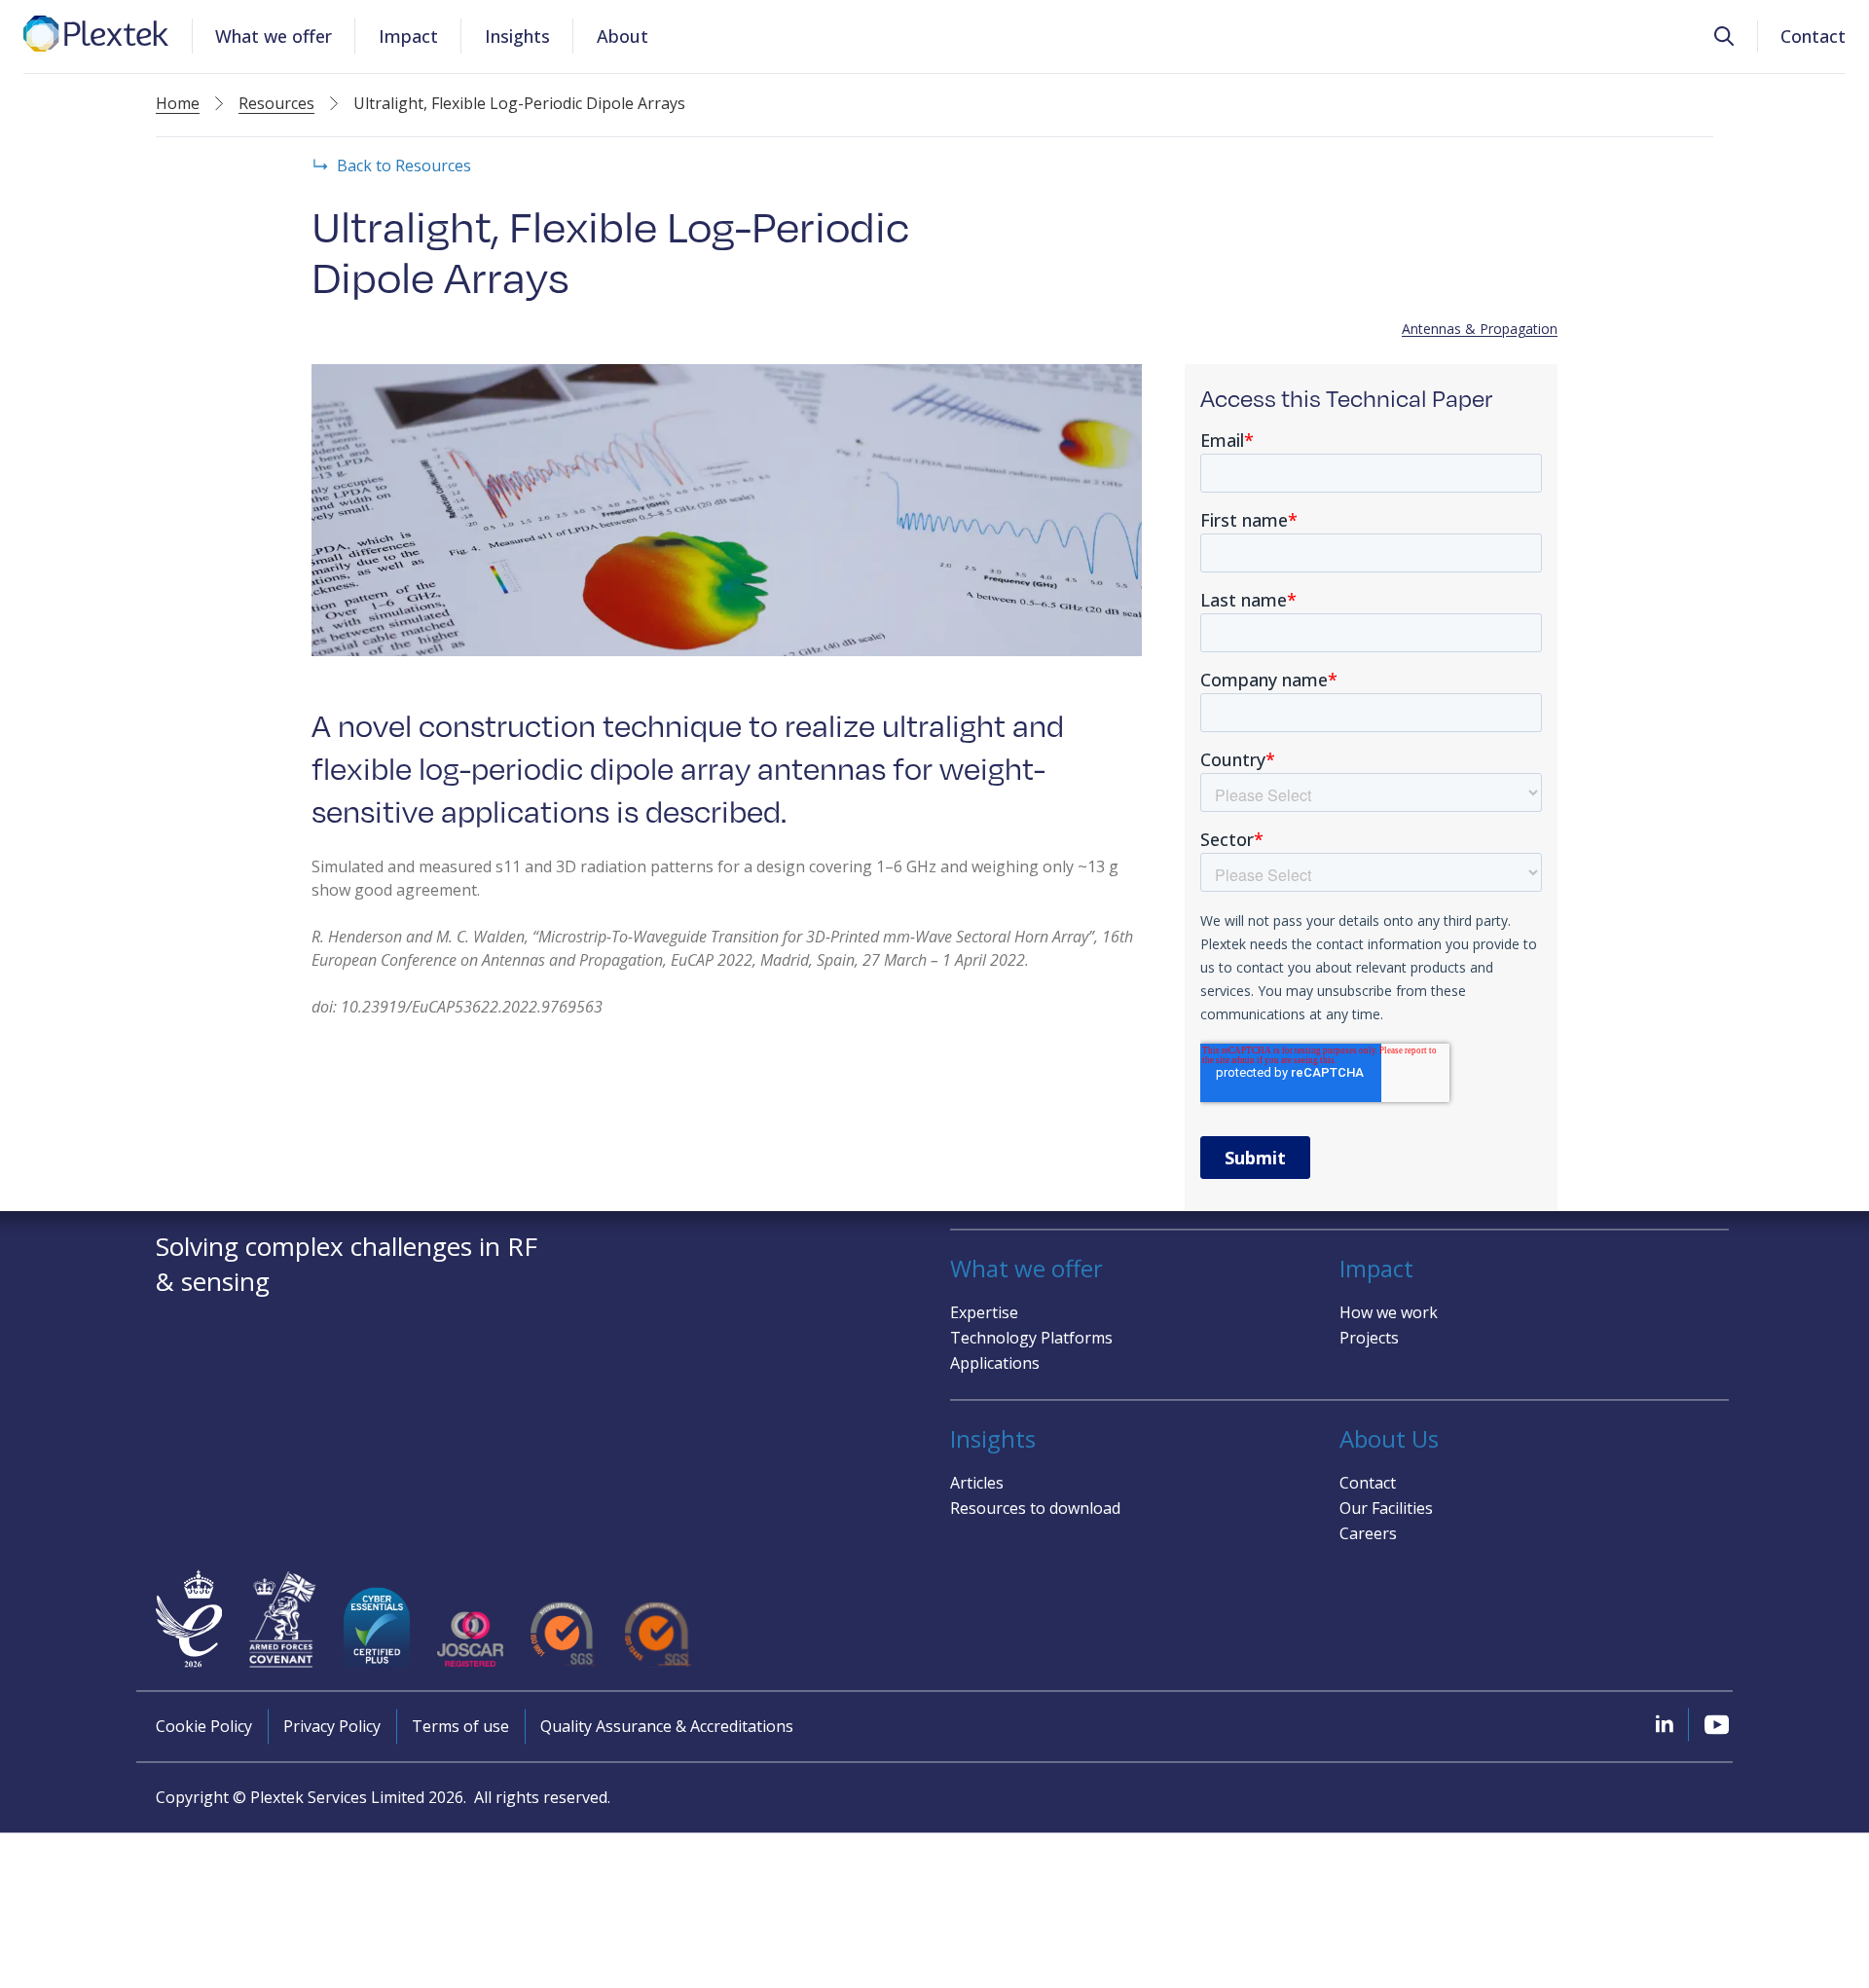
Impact (408, 36)
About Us (1389, 1439)
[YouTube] (1717, 1724)
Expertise (984, 1312)
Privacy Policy (332, 1726)
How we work (1389, 1312)
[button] (1724, 37)
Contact (1813, 36)
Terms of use (460, 1726)
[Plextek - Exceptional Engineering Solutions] (96, 34)
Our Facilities (1386, 1508)
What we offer (274, 36)
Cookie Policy (204, 1726)
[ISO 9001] (564, 1635)
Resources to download (1035, 1508)
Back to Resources (404, 166)
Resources (276, 103)
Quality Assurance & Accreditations (667, 1726)
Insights (517, 36)
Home (178, 103)
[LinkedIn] (1665, 1723)
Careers (1368, 1533)
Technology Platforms (1031, 1338)
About (623, 36)
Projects (1369, 1338)
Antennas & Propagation (1480, 329)
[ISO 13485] (658, 1635)
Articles (977, 1483)
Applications (995, 1363)
